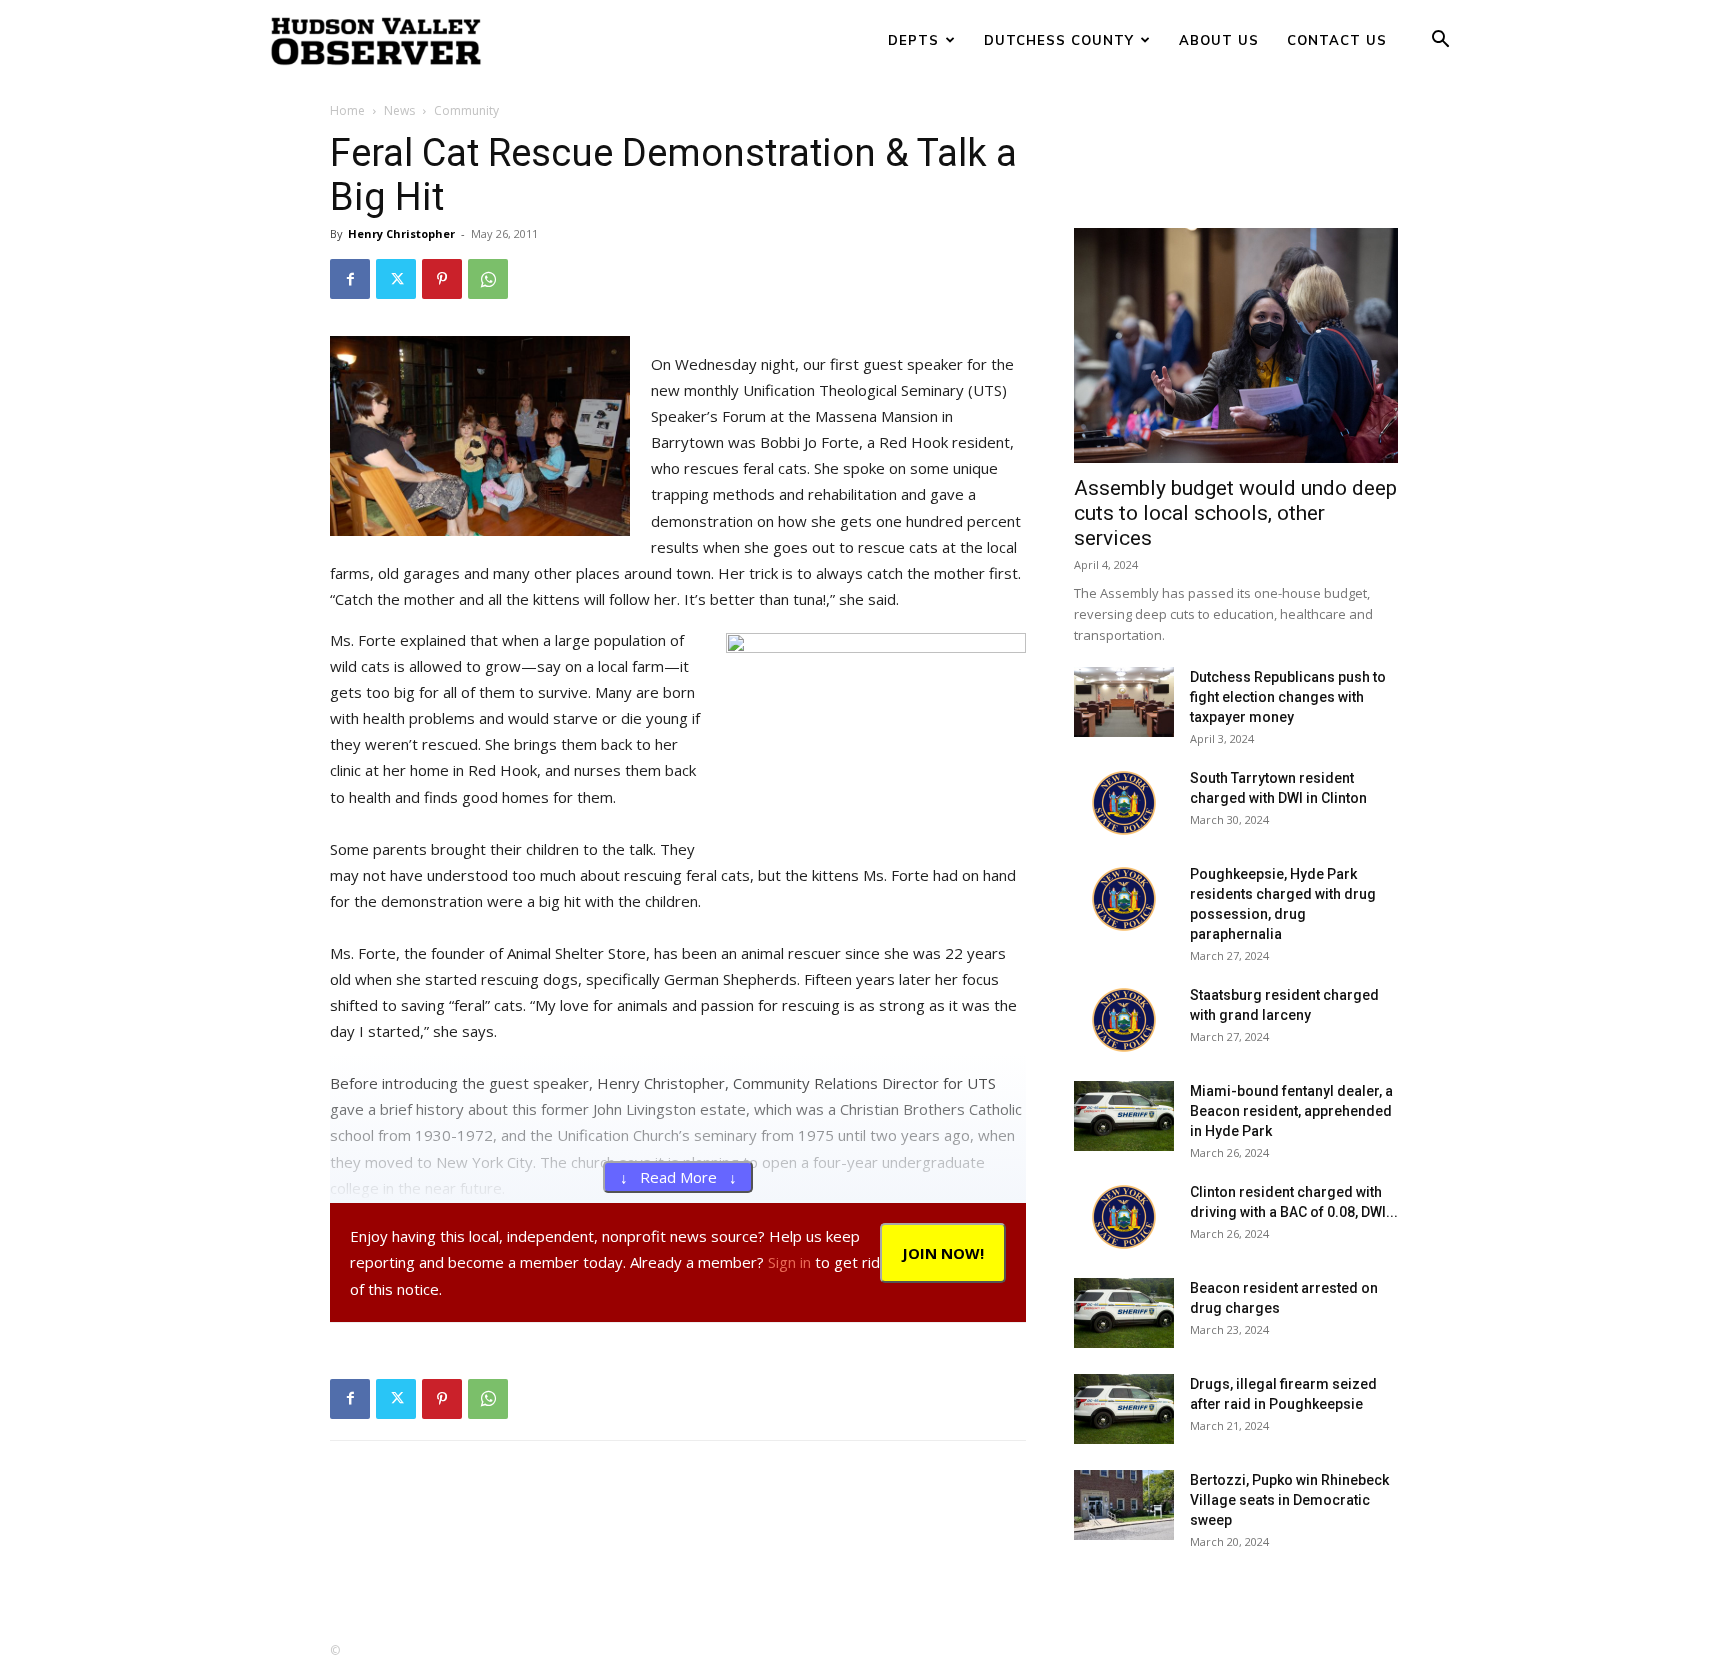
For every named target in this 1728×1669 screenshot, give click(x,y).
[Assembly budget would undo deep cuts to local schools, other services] (1236, 345)
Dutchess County (1059, 40)
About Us (1219, 40)
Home (347, 110)
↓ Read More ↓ (678, 1177)
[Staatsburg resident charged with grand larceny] (1124, 1020)
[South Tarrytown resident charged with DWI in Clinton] (1124, 803)
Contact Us (1337, 40)
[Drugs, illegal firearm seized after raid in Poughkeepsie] (1124, 1409)
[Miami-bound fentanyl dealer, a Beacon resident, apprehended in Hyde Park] (1124, 1116)
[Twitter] (396, 279)
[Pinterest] (442, 279)
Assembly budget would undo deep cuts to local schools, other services (1235, 513)
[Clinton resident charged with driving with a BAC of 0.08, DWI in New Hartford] (1124, 1217)
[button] (1440, 41)
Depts (913, 40)
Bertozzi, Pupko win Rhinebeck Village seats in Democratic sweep (1289, 1500)
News (399, 110)
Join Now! (943, 1253)
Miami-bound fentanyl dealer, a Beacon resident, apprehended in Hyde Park (1291, 1111)
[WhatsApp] (488, 279)
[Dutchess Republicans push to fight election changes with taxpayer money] (1124, 702)
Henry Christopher (401, 233)
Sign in (789, 1262)
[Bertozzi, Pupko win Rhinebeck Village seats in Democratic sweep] (1124, 1505)
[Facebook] (350, 279)
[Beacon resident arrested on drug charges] (1124, 1313)
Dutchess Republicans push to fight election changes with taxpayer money (1288, 697)
